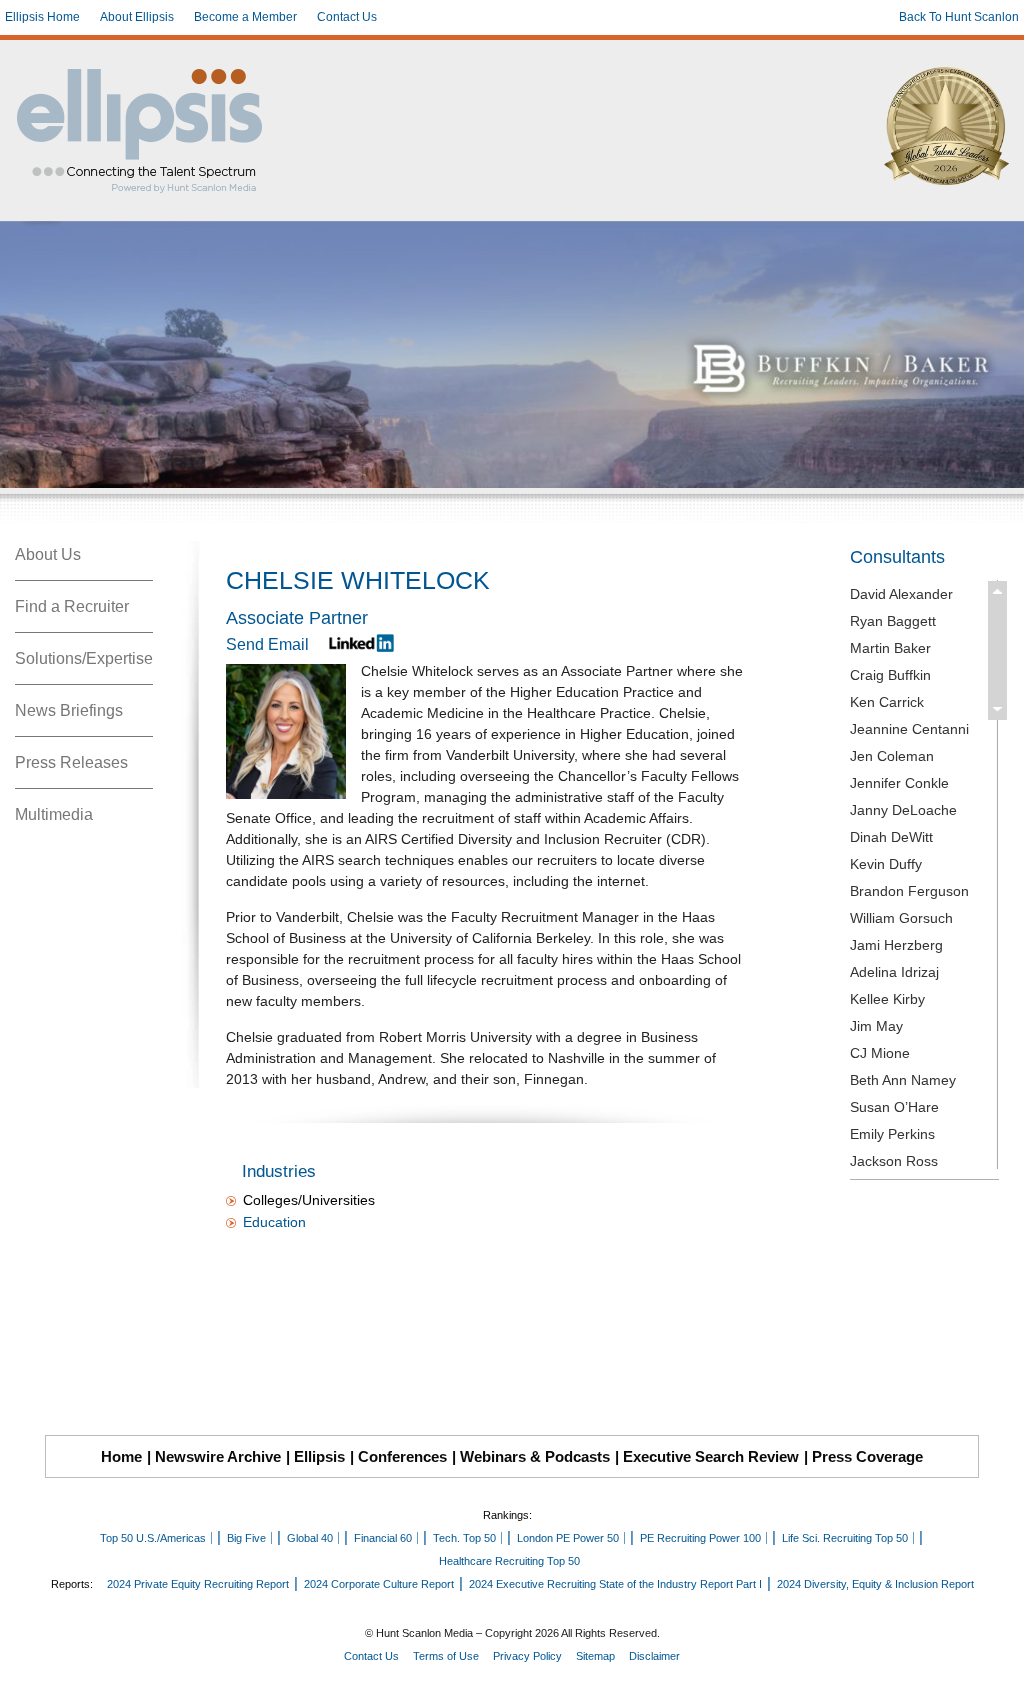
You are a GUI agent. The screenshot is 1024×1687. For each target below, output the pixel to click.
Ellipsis (319, 1456)
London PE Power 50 (568, 1538)
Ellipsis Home (42, 17)
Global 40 (310, 1538)
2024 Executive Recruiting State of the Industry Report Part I (615, 1584)
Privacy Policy (527, 1656)
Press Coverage (867, 1456)
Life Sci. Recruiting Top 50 (845, 1538)
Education (274, 1222)
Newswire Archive (218, 1456)
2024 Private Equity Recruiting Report (198, 1584)
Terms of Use (446, 1656)
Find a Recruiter (72, 606)
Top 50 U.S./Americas (153, 1538)
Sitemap (595, 1656)
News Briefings (69, 710)
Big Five (246, 1538)
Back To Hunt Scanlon (959, 17)
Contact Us (347, 17)
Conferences (402, 1456)
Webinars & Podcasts (535, 1456)
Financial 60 (383, 1538)
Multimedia (54, 814)
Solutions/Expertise (84, 658)
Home (121, 1456)
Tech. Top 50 (464, 1538)
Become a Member (245, 17)
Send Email (267, 644)
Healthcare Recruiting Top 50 (509, 1561)
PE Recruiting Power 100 (700, 1538)
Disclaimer (654, 1656)
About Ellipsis (137, 17)
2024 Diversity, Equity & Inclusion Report (875, 1584)
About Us (48, 554)
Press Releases (71, 762)
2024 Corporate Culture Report (379, 1584)
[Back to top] (995, 1658)
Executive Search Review (711, 1456)
